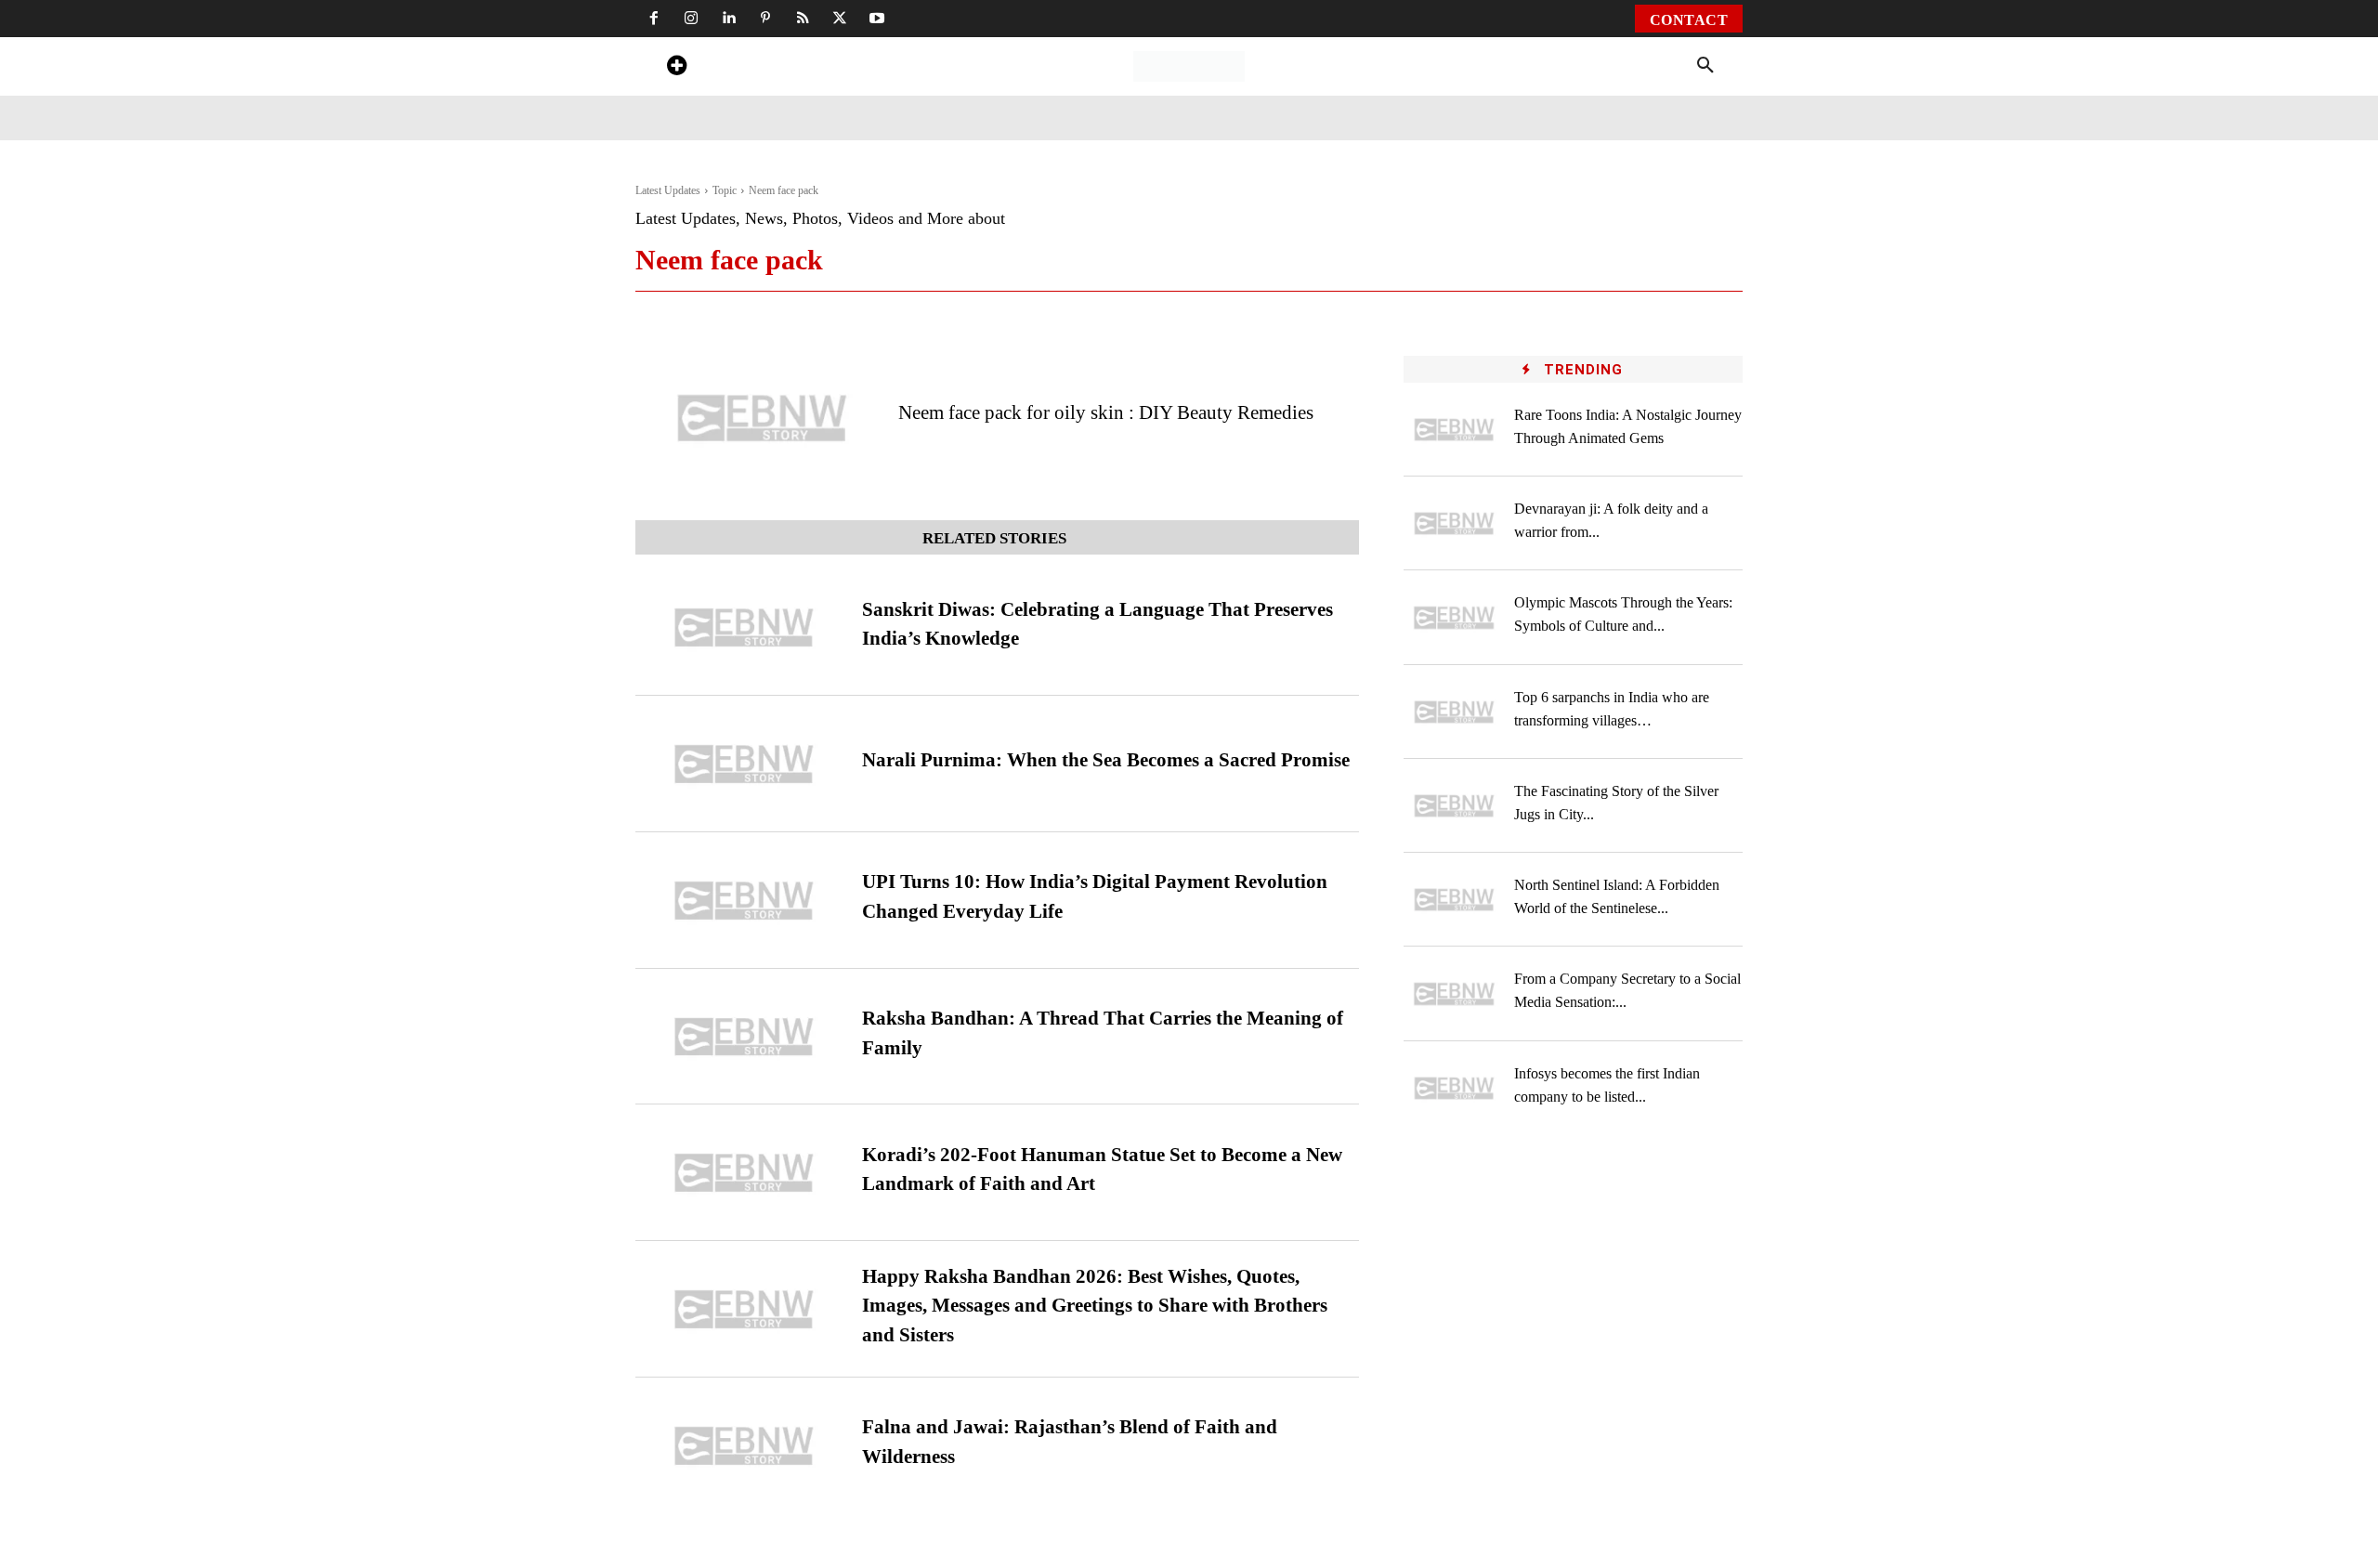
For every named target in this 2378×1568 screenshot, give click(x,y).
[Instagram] (691, 19)
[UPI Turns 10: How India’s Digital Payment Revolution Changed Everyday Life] (744, 901)
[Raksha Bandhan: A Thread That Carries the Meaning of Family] (744, 1037)
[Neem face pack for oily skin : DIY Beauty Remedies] (762, 418)
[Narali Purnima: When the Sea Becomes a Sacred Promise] (744, 764)
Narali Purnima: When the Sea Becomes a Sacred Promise (1106, 760)
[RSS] (803, 19)
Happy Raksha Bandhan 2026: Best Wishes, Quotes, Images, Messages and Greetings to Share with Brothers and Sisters (1095, 1306)
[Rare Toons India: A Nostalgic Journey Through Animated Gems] (1455, 430)
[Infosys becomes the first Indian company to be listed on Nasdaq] (1455, 1088)
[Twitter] (840, 19)
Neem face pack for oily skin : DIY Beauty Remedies (1106, 412)
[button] (1705, 66)
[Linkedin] (728, 19)
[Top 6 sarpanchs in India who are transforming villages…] (1455, 712)
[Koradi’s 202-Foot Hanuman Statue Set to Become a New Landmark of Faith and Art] (744, 1173)
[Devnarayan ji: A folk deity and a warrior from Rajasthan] (1455, 523)
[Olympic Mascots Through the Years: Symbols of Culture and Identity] (1455, 617)
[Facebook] (654, 19)
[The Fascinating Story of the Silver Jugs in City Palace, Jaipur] (1455, 806)
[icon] (676, 68)
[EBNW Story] (1189, 66)
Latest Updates (668, 190)
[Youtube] (877, 19)
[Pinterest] (765, 19)
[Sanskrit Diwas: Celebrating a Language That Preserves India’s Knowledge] (744, 627)
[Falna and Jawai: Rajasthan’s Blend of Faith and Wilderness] (744, 1446)
